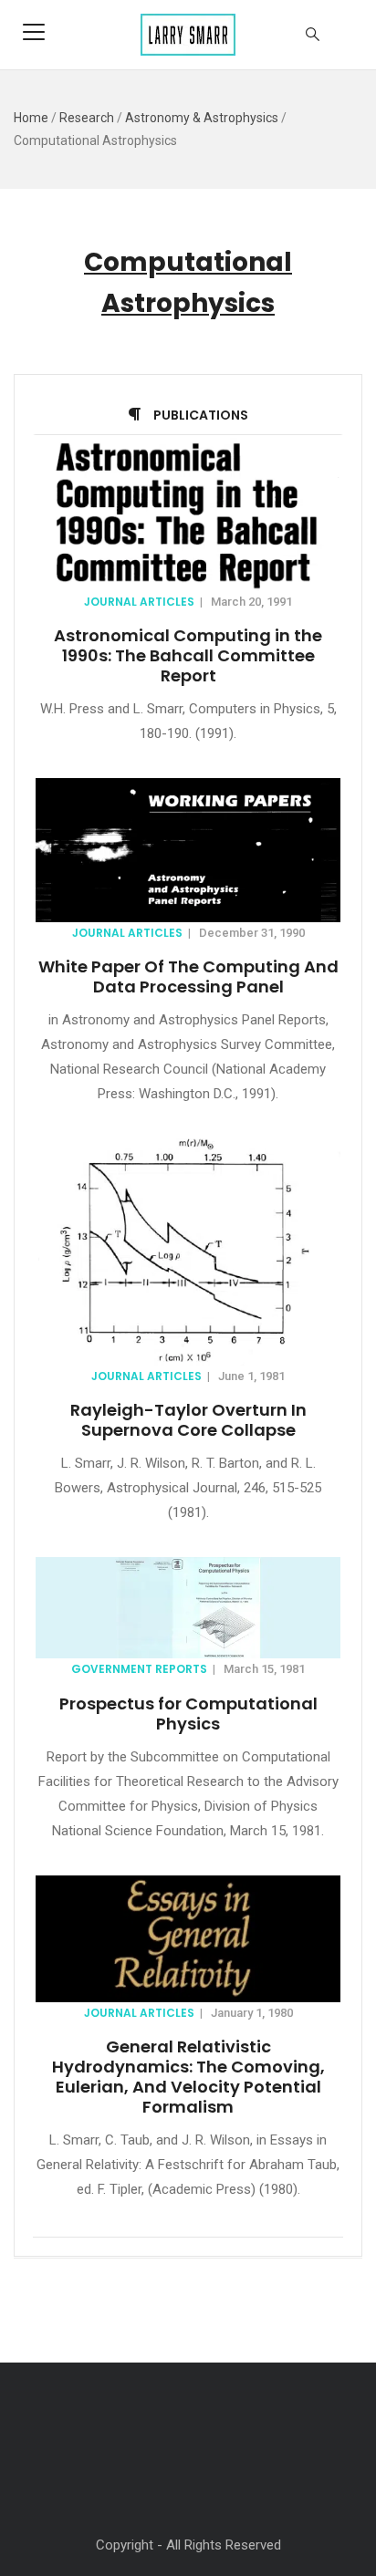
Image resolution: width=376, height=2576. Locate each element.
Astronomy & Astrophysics (202, 118)
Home (31, 118)
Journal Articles (139, 602)
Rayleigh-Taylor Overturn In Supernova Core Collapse (188, 1420)
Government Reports (139, 1669)
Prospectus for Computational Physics (188, 1714)
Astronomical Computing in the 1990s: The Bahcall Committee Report (188, 655)
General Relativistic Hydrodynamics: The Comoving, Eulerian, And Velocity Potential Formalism (188, 2077)
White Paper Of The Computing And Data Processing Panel (188, 976)
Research (87, 118)
